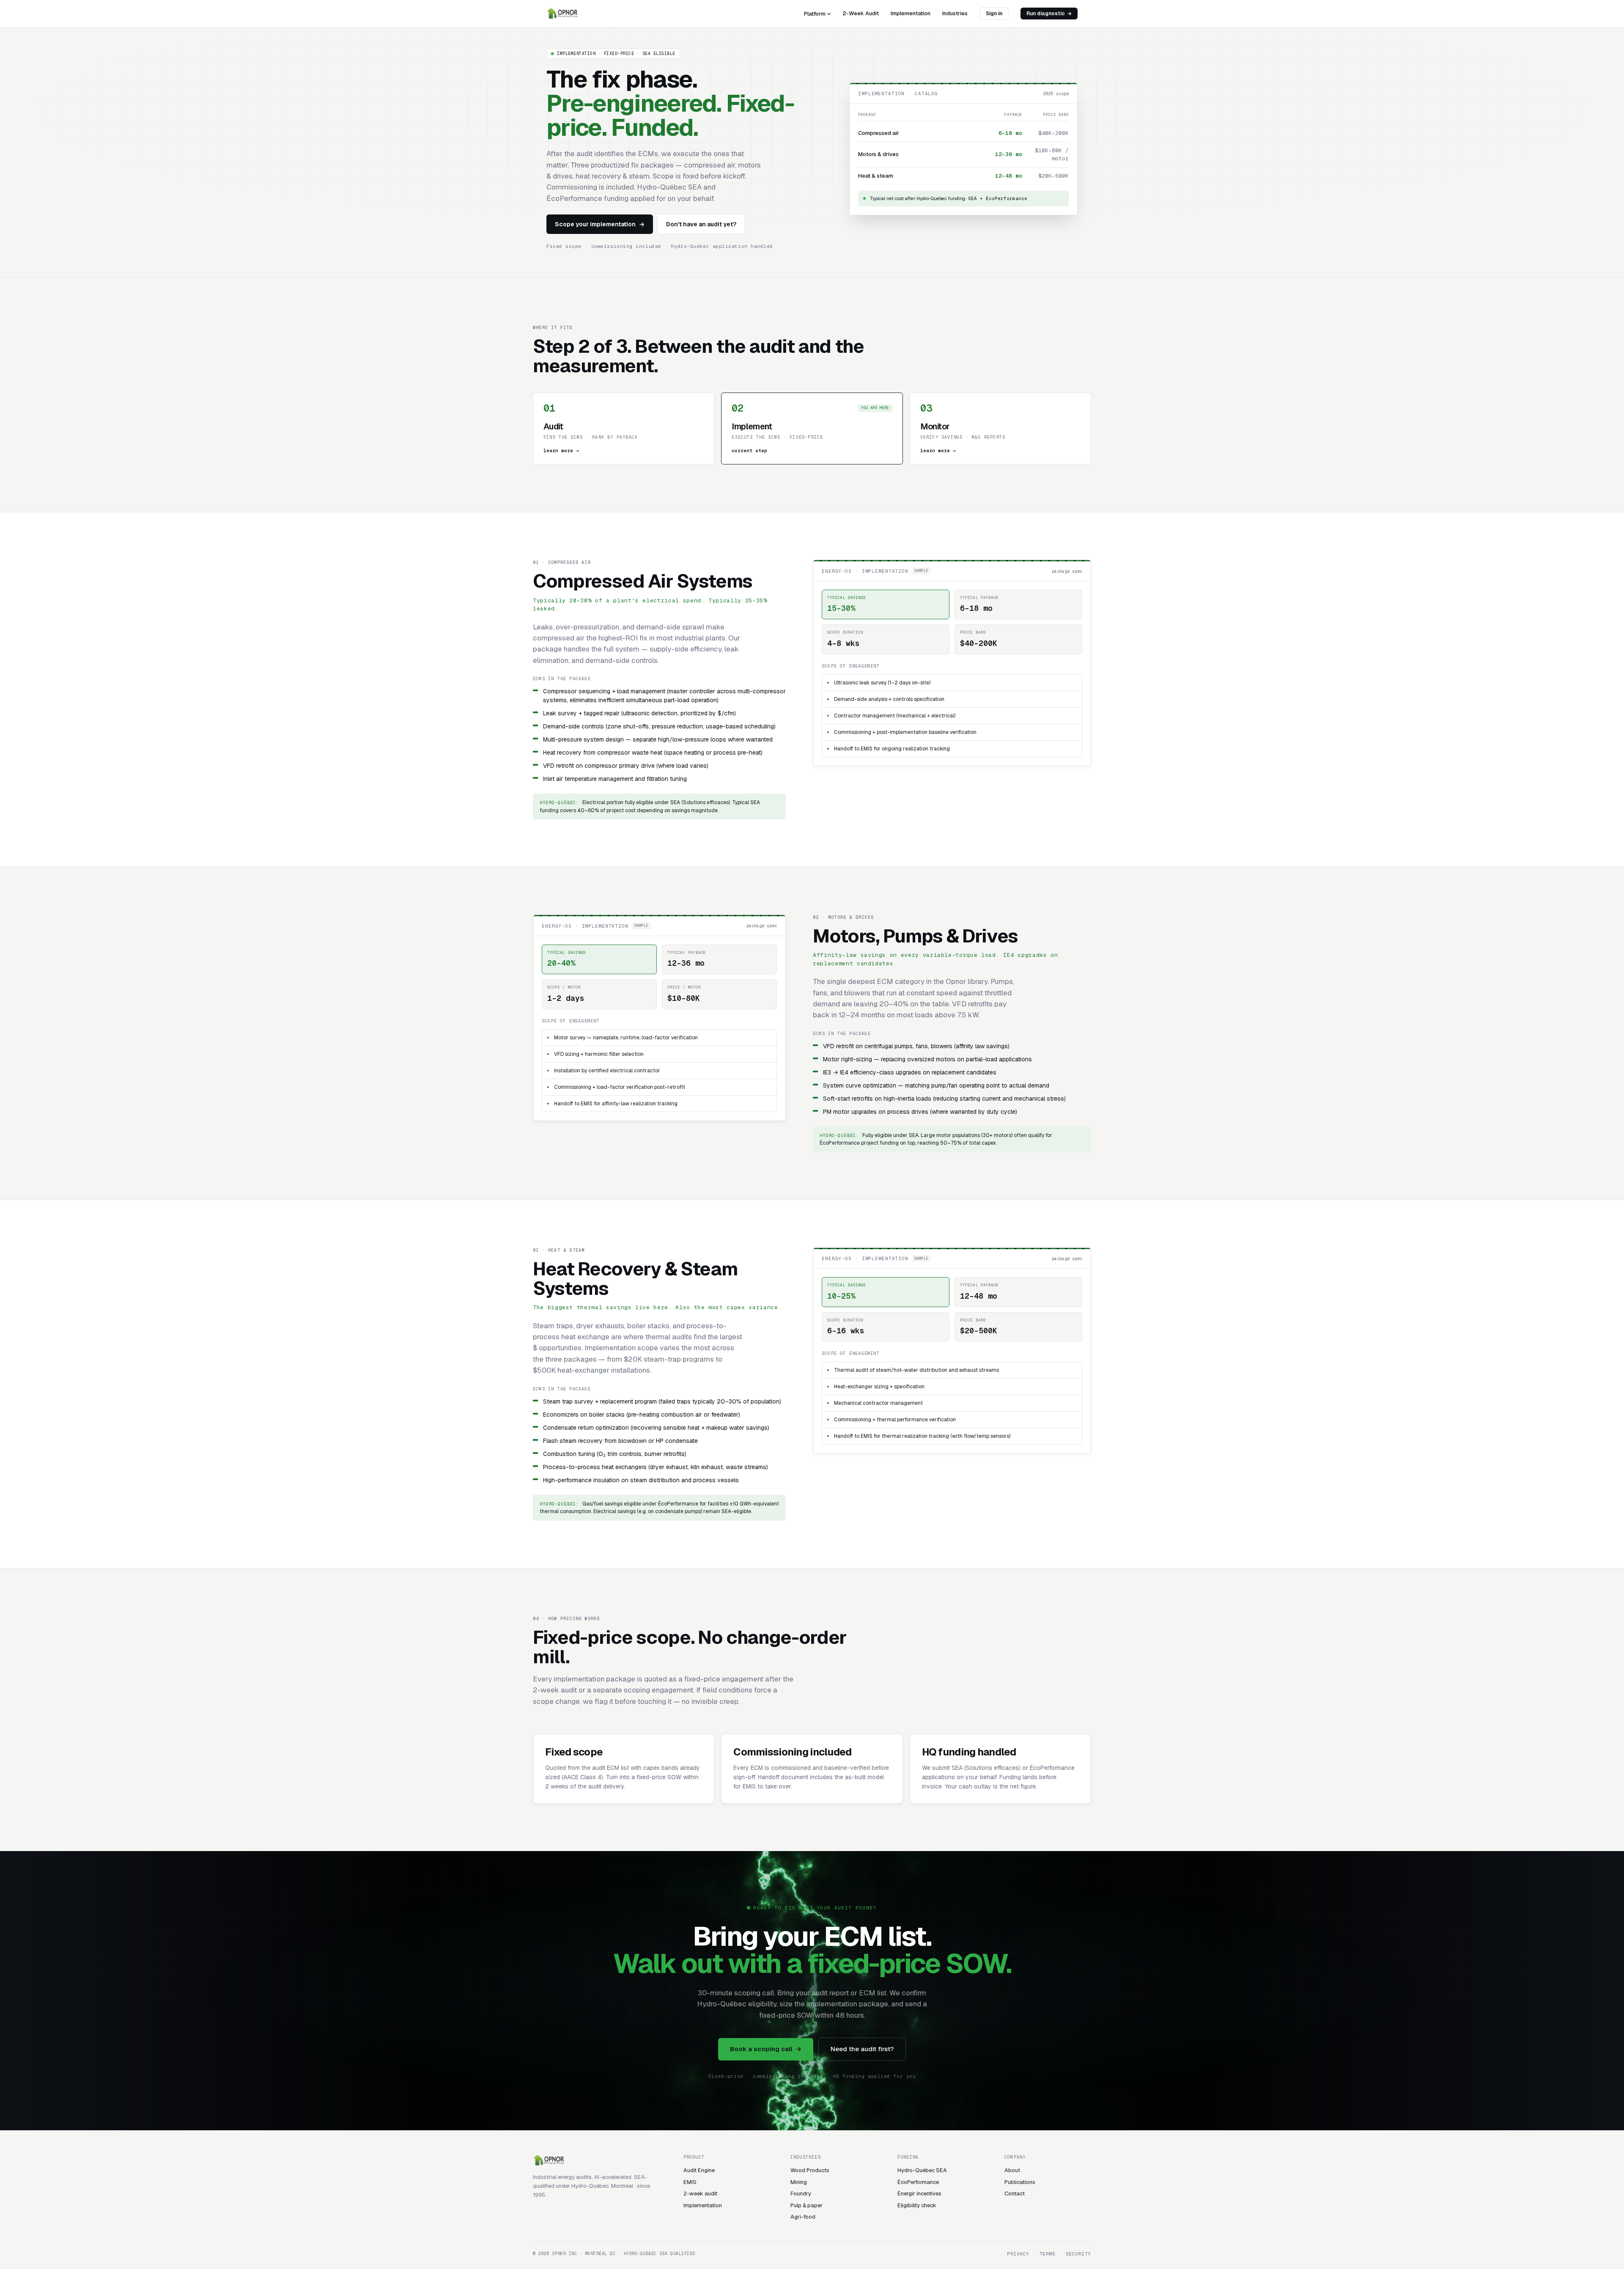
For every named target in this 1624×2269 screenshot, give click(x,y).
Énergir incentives (919, 2193)
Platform (815, 14)
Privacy (1018, 2254)
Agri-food (803, 2217)
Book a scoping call (766, 2049)
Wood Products (810, 2170)
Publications (1020, 2182)
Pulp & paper (807, 2205)
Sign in (994, 14)
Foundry (801, 2193)
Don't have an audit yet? (701, 224)
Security (1078, 2254)
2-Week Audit (861, 13)
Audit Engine (699, 2170)
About (1012, 2170)
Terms (1048, 2254)
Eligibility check (917, 2205)
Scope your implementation (600, 224)
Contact (1015, 2193)
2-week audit (700, 2193)
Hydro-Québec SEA (922, 2170)
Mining (799, 2182)
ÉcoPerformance (918, 2182)
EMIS (690, 2182)
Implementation (911, 13)
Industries (955, 13)
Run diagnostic (1049, 14)
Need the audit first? (862, 2049)
